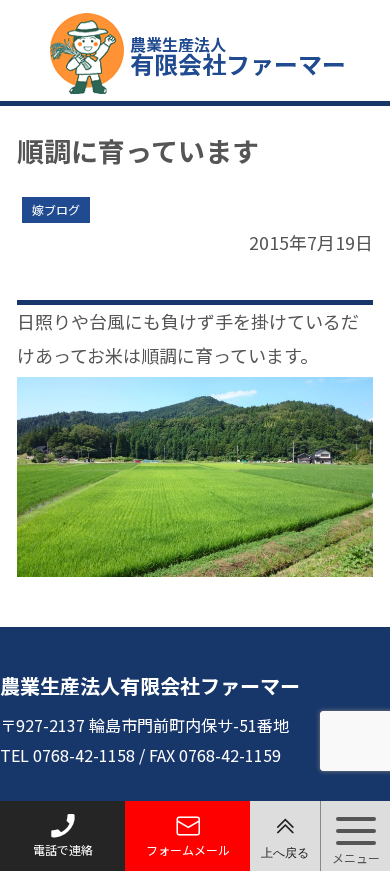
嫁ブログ (56, 209)
